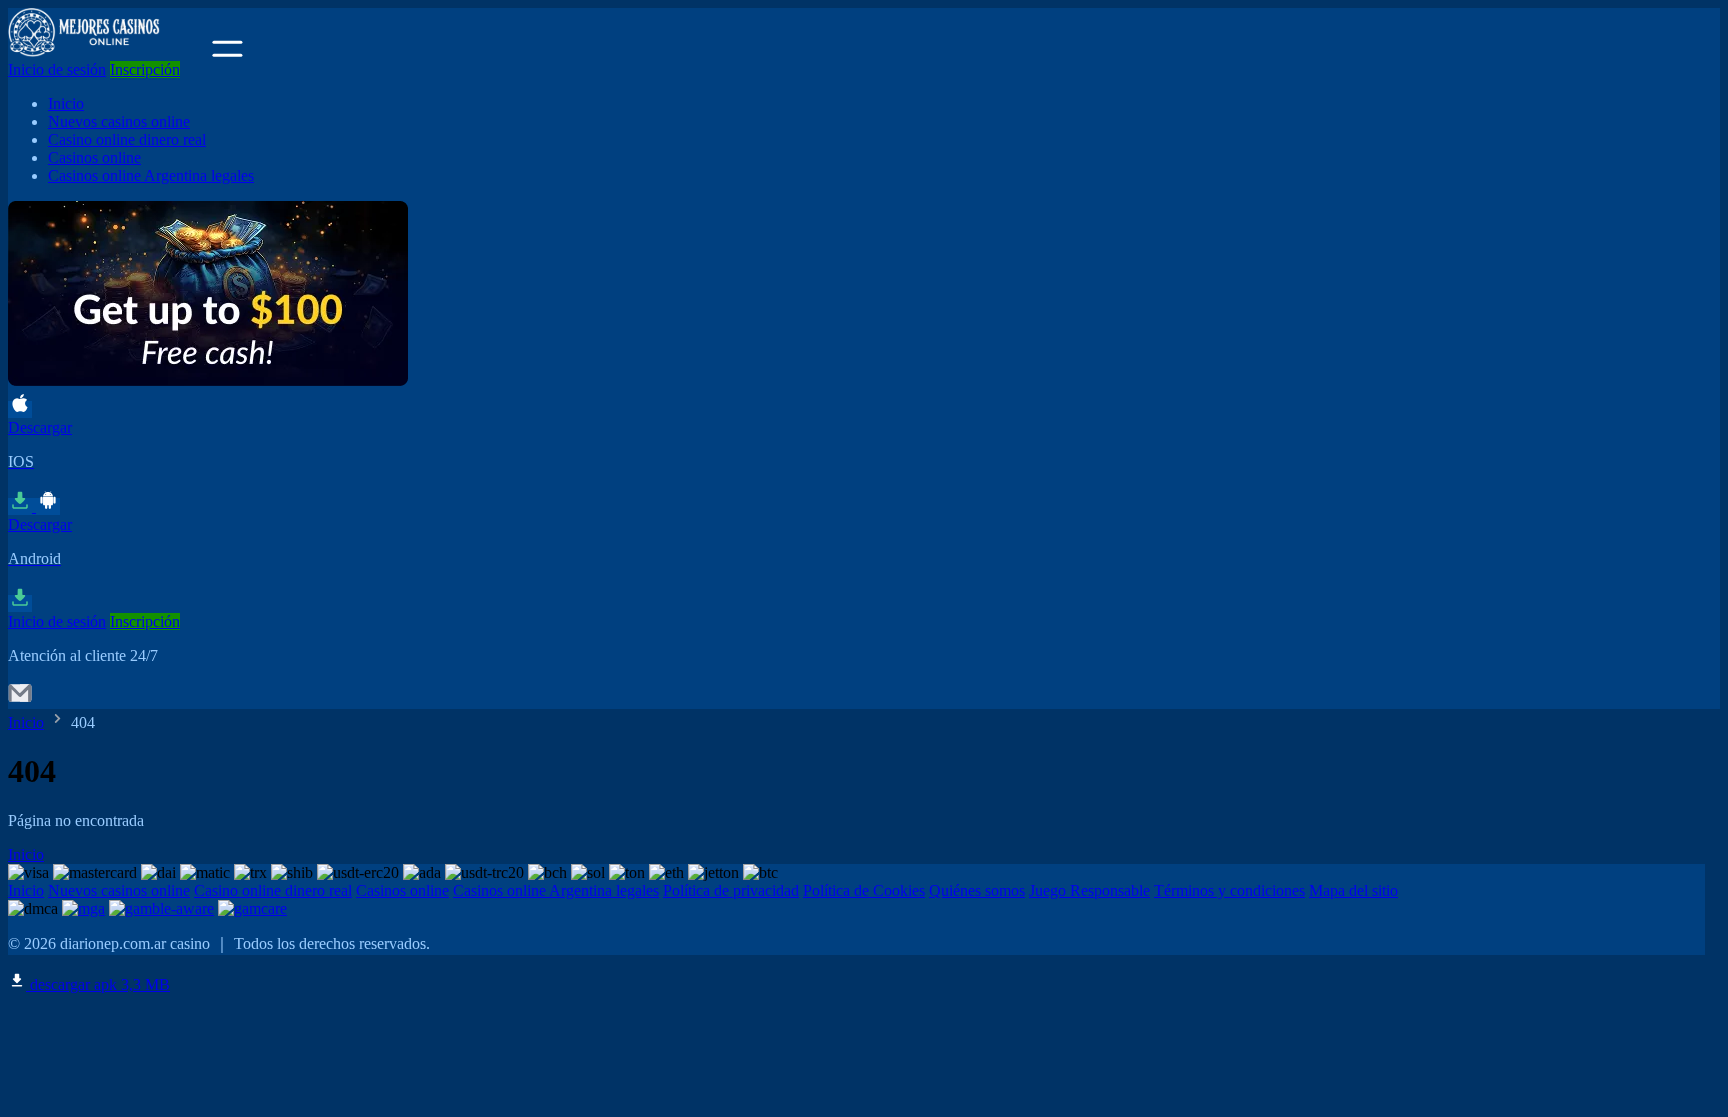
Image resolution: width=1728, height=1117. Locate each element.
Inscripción (145, 69)
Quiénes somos (977, 890)
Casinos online (94, 157)
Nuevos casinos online (119, 121)
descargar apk (98, 984)
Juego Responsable (1089, 890)
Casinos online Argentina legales (151, 175)
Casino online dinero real (127, 139)
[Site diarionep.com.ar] (108, 51)
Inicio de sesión (57, 69)
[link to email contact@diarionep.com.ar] (20, 699)
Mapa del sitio (1353, 890)
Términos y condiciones (1229, 890)
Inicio (66, 103)
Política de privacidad (731, 890)
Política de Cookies (864, 890)
